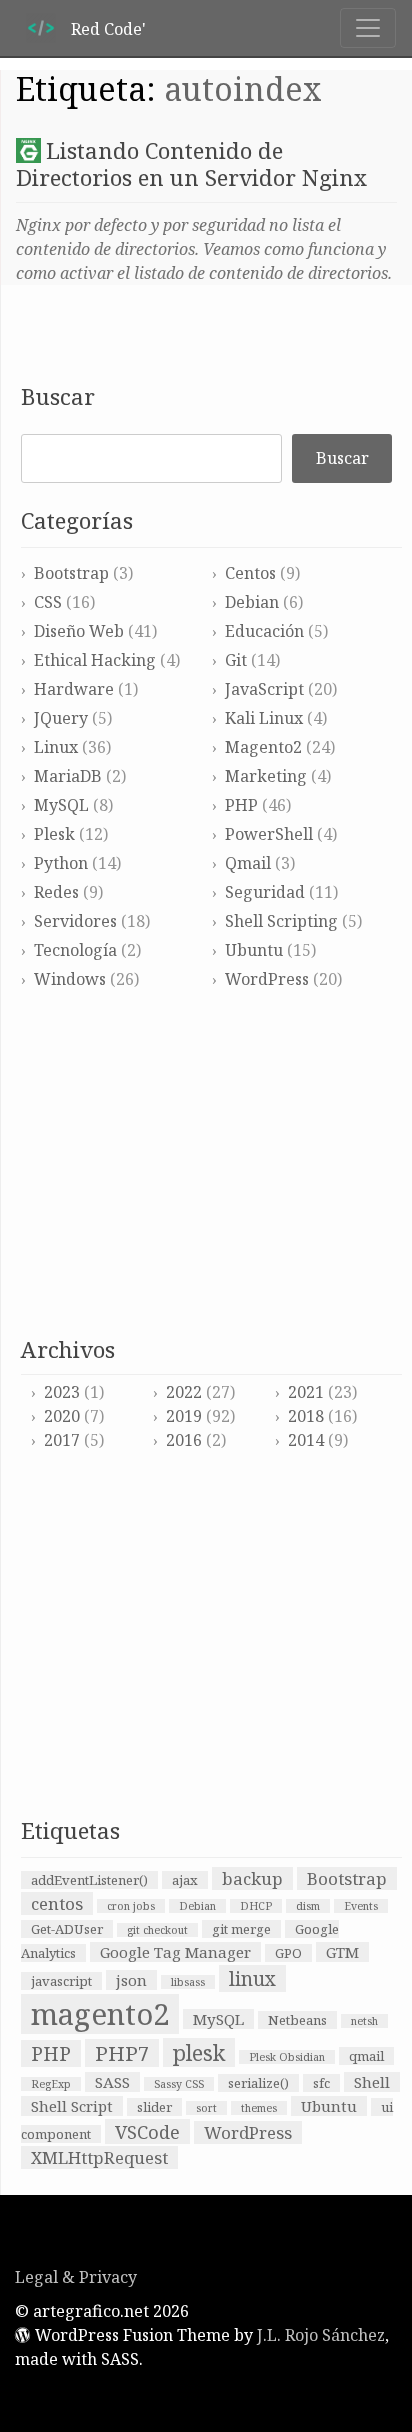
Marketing (266, 776)
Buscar (58, 396)
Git (236, 660)
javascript (61, 1981)
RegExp (51, 2084)
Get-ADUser (67, 1929)
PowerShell (269, 834)
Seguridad (265, 892)
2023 (62, 1392)
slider (154, 2107)
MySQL (61, 805)
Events (361, 1906)
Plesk (54, 834)
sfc (321, 2083)
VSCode (147, 2131)
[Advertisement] (211, 1165)
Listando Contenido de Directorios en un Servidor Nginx (191, 164)
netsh (364, 2021)
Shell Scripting (281, 921)
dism (308, 1906)
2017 (62, 1440)
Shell (372, 2082)
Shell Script (72, 2106)
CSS (48, 602)
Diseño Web (79, 631)
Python (61, 863)
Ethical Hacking (95, 660)
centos (57, 1903)
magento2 (100, 2014)
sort (206, 2108)
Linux (56, 747)
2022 (184, 1392)
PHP (241, 805)
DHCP (256, 1906)
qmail (366, 2056)
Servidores (75, 921)
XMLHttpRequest (99, 2157)
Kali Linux (264, 718)
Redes (56, 892)
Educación (264, 631)
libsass (188, 1982)
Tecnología (75, 950)
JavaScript (264, 689)
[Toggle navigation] (368, 28)
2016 (184, 1440)
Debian (252, 602)
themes (259, 2108)
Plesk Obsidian (287, 2057)
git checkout (157, 1930)
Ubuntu (254, 950)
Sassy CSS (179, 2084)
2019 (184, 1416)
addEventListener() (89, 1880)
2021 (306, 1392)
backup (252, 1878)
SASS (112, 2082)
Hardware (74, 689)
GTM (342, 1952)
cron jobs (131, 1906)
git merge (241, 1929)
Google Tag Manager (175, 1952)
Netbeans (297, 2020)
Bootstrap (71, 573)
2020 (62, 1416)
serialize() (258, 2083)
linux (252, 1978)
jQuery (61, 718)
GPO (288, 1953)
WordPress (267, 979)
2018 (306, 1416)
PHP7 (122, 2053)
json (131, 1980)
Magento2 (263, 747)
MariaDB (68, 776)
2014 (306, 1440)
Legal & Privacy (76, 2277)
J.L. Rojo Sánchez (321, 2335)
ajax (185, 1880)
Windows (70, 979)
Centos (250, 573)
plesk (199, 2052)
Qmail (248, 863)
